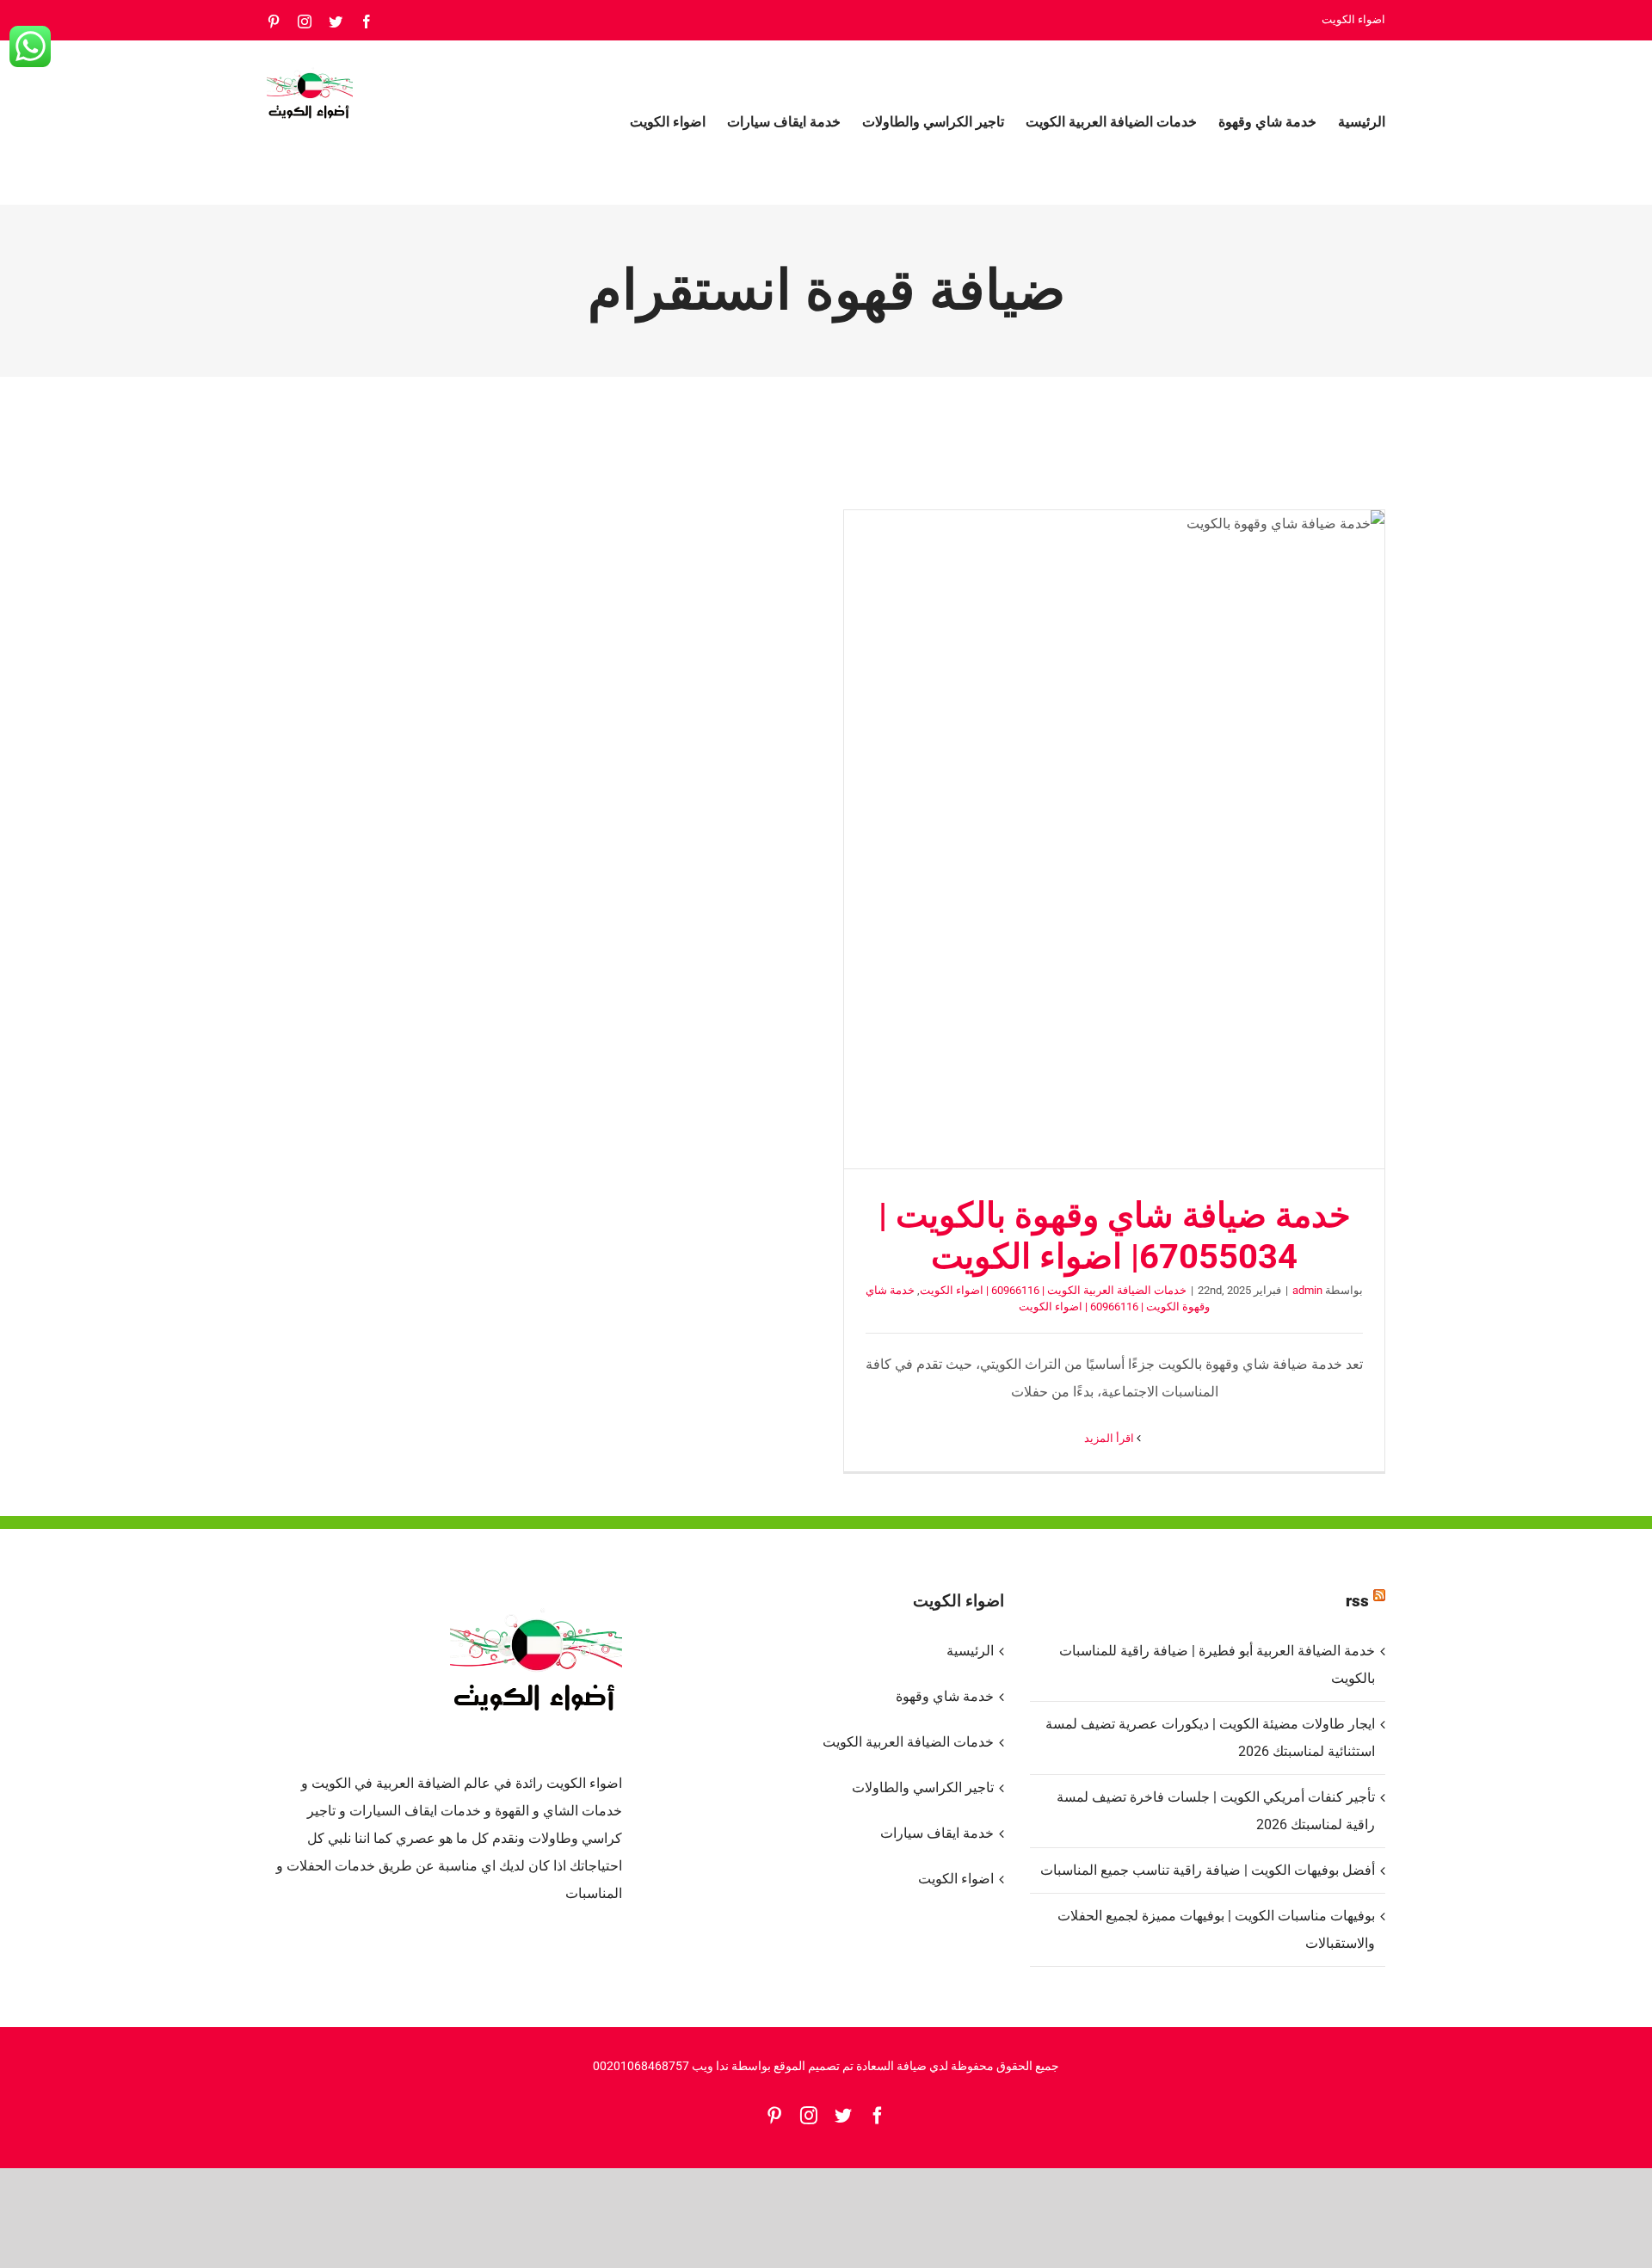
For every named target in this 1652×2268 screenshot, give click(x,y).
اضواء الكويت (955, 1879)
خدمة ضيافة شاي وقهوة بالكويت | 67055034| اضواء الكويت (1114, 839)
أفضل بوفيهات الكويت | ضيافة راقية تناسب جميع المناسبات (1208, 1870)
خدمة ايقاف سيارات (937, 1833)
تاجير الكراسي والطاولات (922, 1787)
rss (1357, 1601)
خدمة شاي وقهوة (944, 1696)
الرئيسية (970, 1651)
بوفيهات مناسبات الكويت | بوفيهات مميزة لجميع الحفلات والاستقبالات (1216, 1929)
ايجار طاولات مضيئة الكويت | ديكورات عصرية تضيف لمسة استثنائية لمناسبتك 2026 (1210, 1738)
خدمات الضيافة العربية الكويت (908, 1742)
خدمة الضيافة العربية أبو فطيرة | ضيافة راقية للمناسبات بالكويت (1217, 1664)
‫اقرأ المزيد (1110, 1438)
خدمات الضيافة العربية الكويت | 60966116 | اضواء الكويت (1053, 1290)
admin (1307, 1290)
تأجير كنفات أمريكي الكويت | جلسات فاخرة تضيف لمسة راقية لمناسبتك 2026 (1216, 1811)
